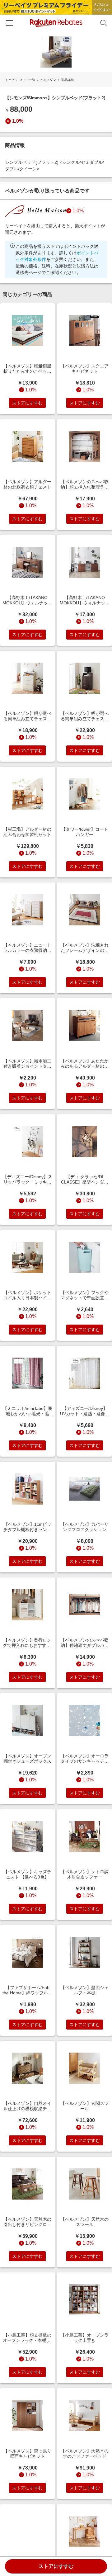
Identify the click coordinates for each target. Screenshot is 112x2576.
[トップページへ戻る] (56, 23)
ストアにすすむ (56, 2566)
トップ (10, 80)
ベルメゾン (48, 80)
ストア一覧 (27, 80)
